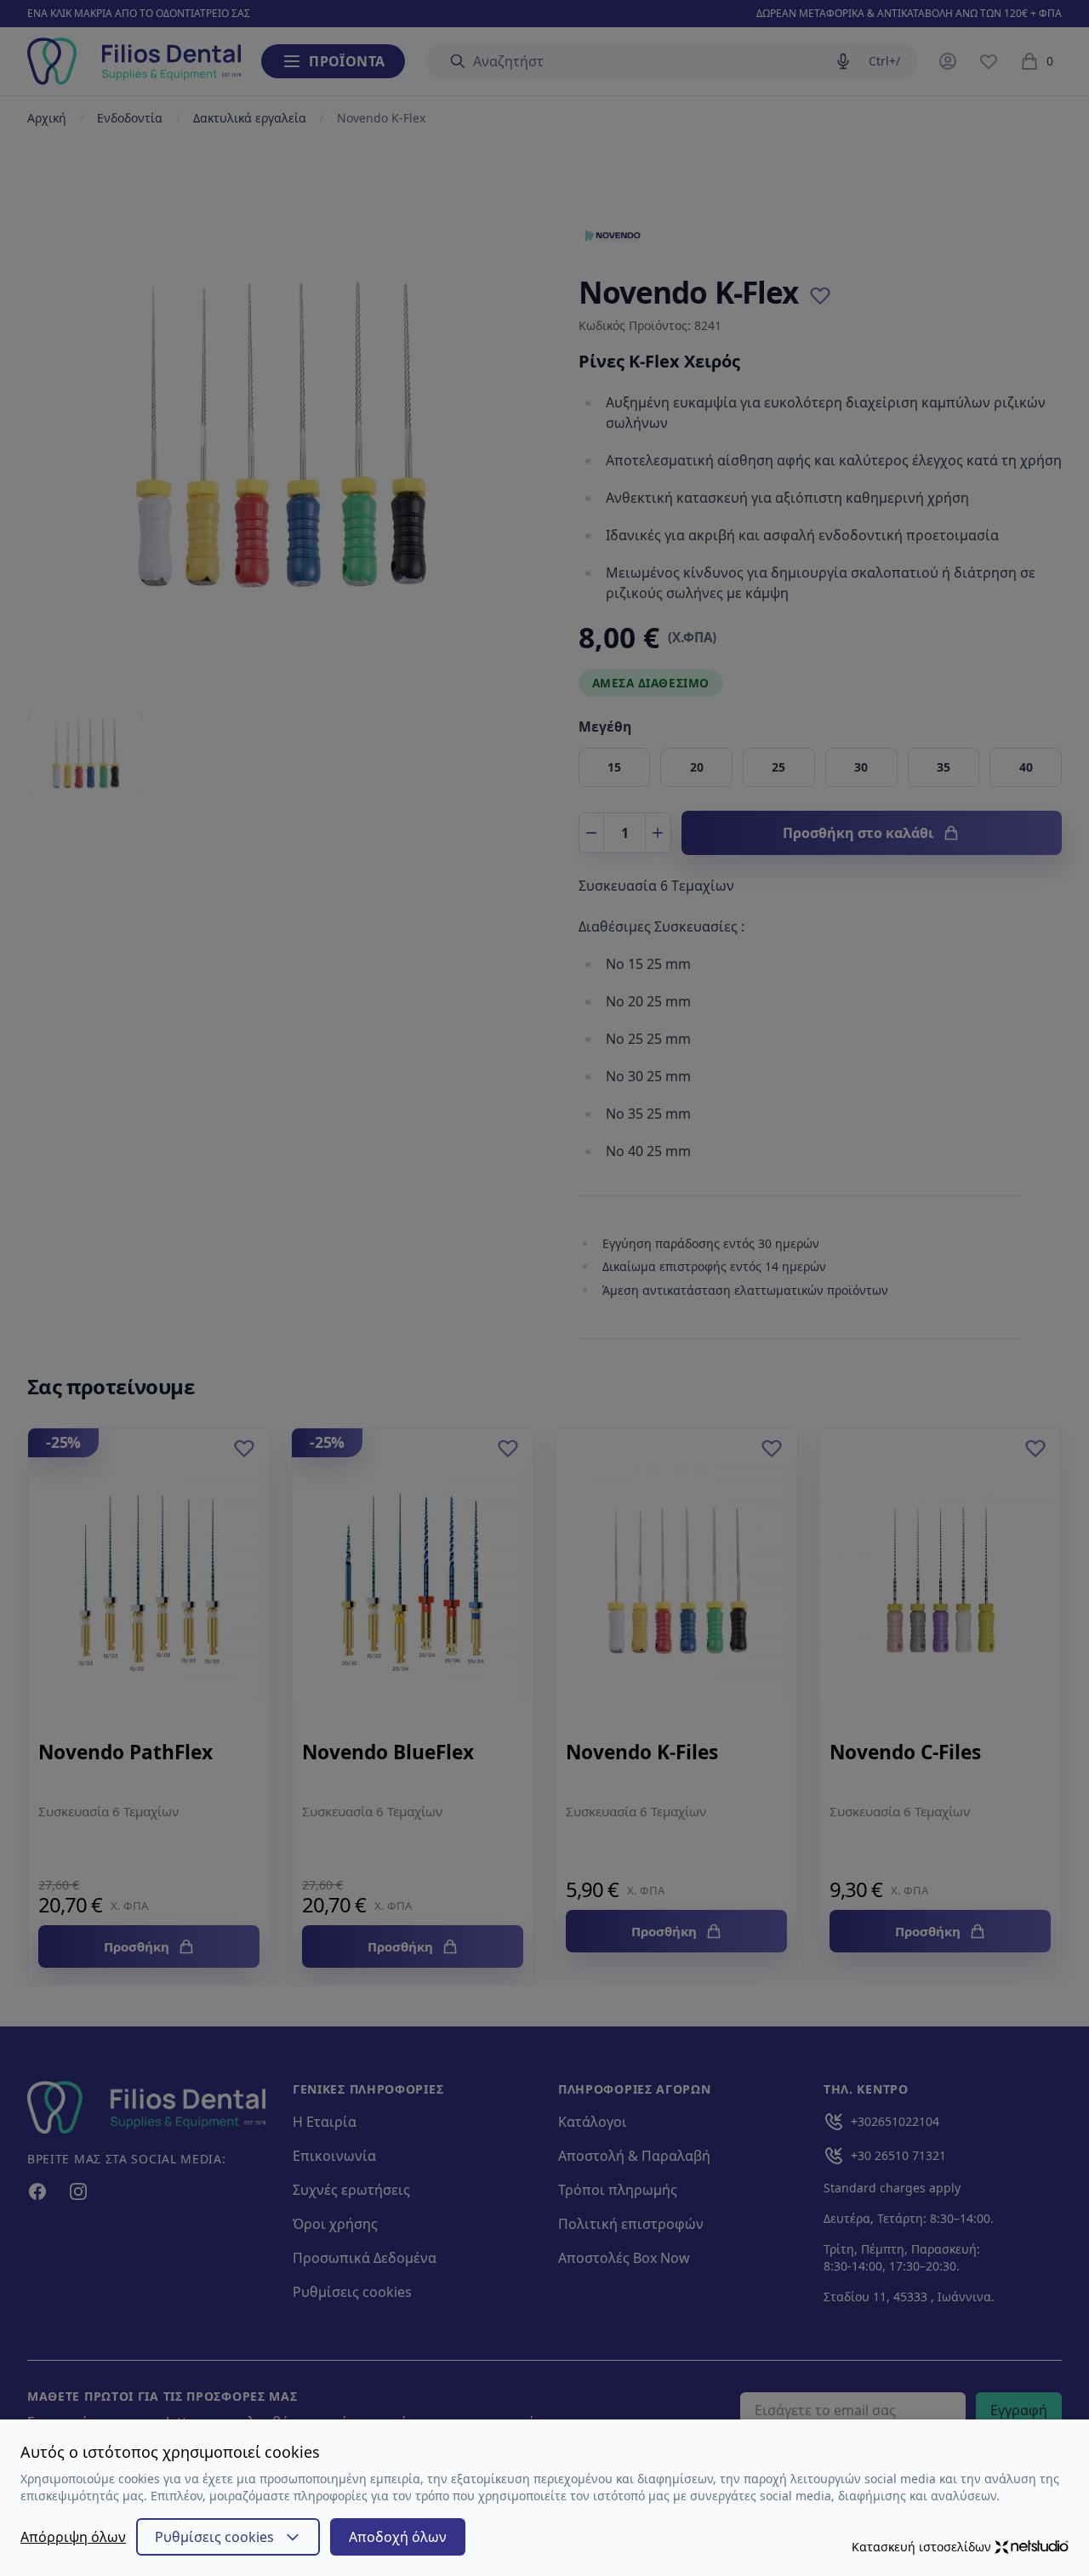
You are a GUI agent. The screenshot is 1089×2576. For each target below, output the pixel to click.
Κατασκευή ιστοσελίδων (921, 2547)
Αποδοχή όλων (398, 2537)
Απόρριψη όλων (73, 2537)
